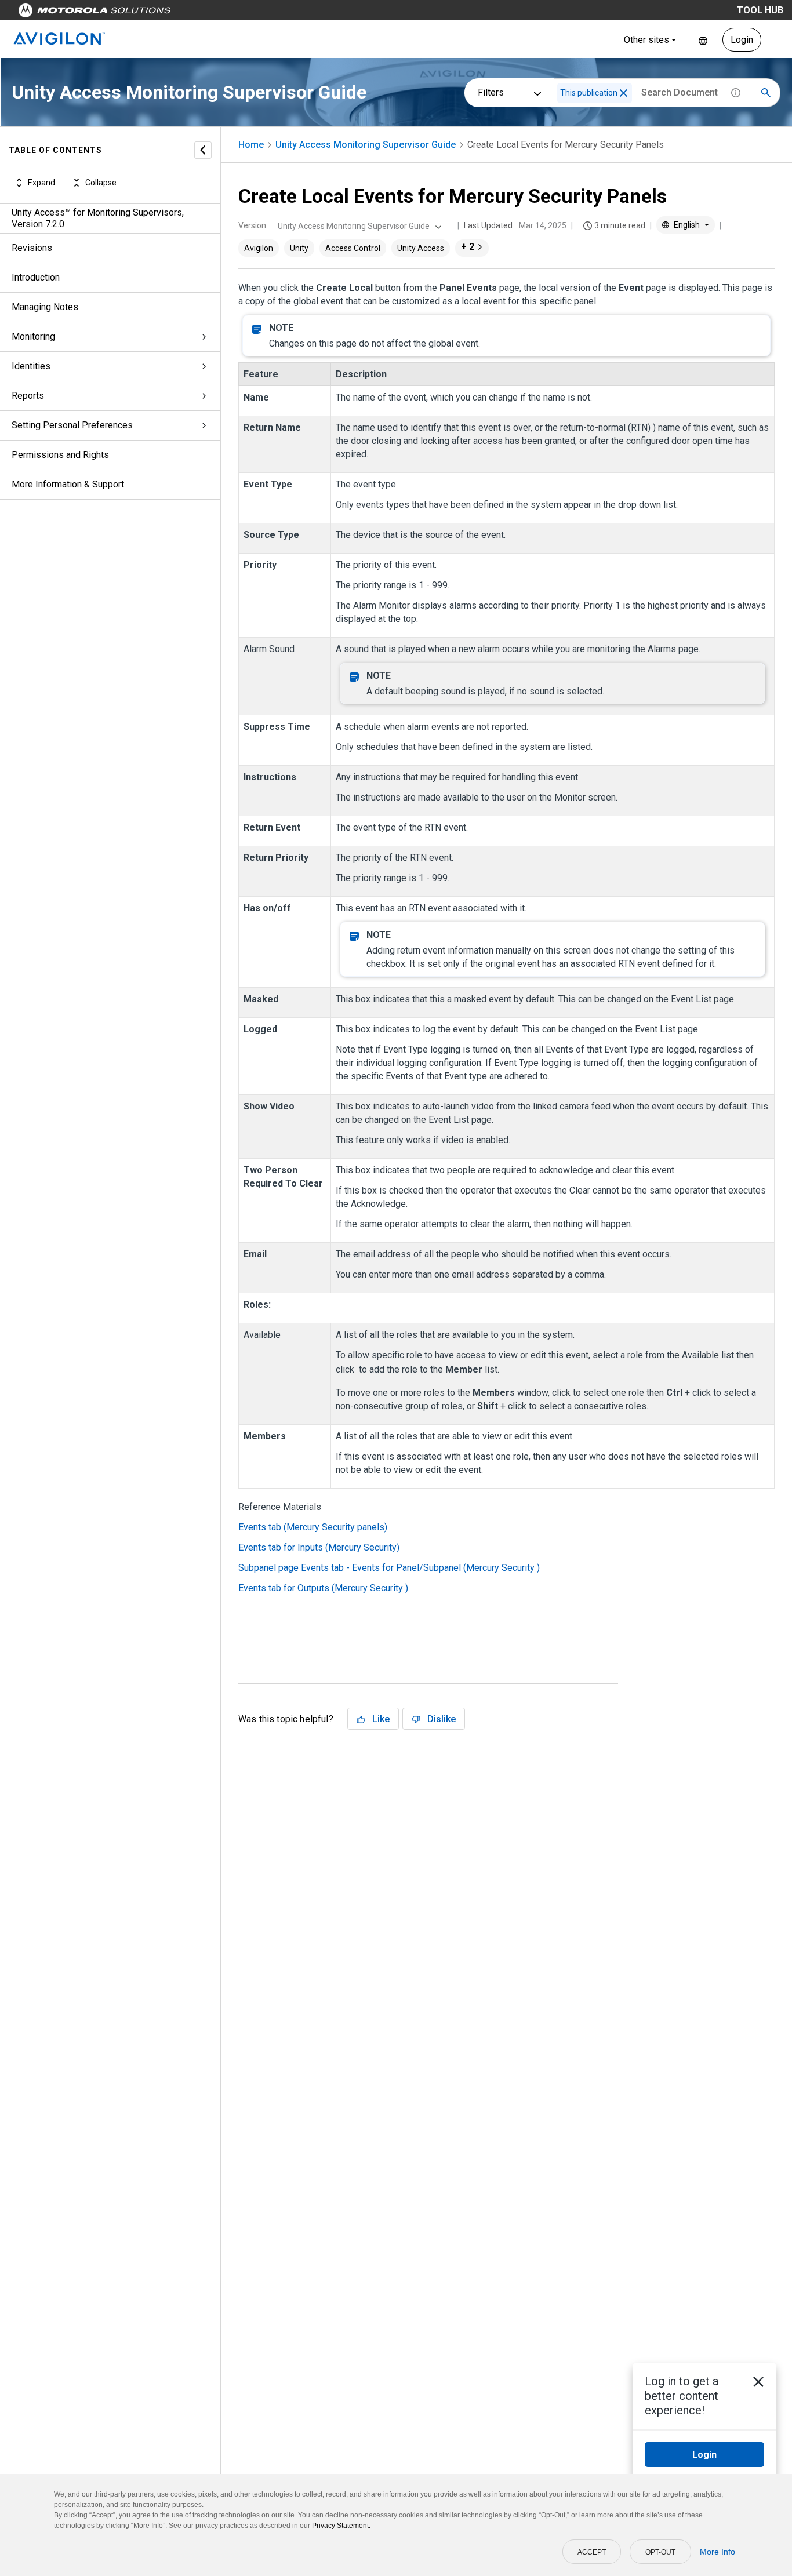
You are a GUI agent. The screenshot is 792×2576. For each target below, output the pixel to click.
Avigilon (259, 248)
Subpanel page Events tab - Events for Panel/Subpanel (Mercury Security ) (389, 1568)
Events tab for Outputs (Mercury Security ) (323, 1588)
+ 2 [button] (468, 247)
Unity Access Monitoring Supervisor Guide (366, 145)
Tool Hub (760, 10)
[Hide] (203, 150)
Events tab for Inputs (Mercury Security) (319, 1547)
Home (251, 145)
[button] (624, 93)
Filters (491, 92)
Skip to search (304, 13)
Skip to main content (221, 13)
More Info (717, 2552)
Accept (592, 2552)
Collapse (101, 183)
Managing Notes (45, 307)
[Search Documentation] (766, 93)
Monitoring (33, 336)
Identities (31, 366)
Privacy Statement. (341, 2526)
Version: (253, 225)
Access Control (353, 248)
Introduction (36, 277)
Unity (299, 248)
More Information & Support (68, 484)
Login (742, 40)
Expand (41, 183)
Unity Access (421, 248)
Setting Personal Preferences (72, 425)
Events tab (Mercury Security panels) (313, 1527)
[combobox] (358, 226)
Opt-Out (660, 2552)
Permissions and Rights (60, 455)
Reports (28, 396)
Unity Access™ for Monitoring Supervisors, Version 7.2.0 (98, 218)
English (703, 40)
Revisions (32, 248)
